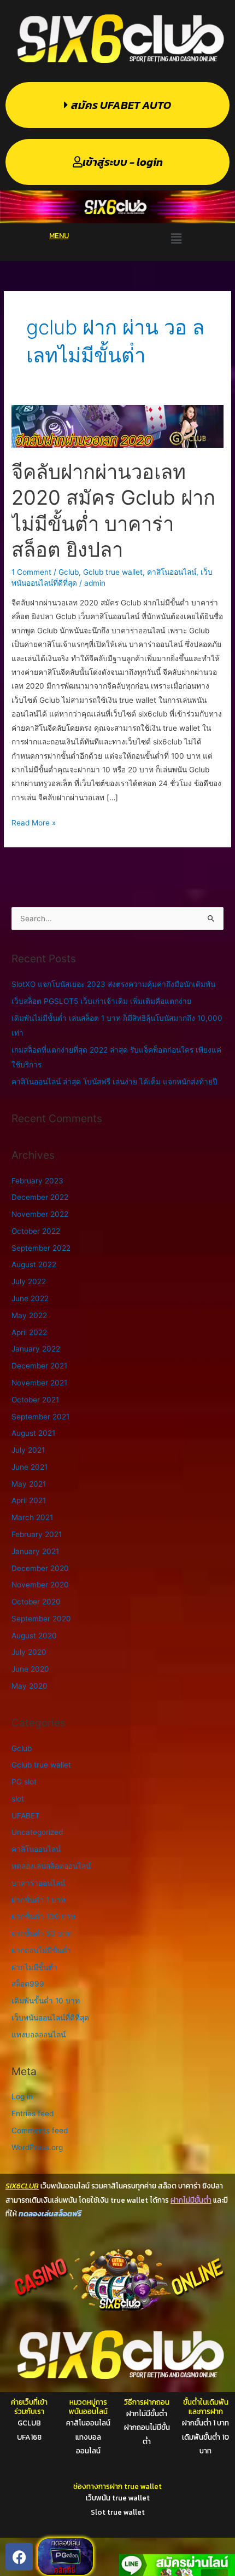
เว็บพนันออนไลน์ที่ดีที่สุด (50, 2018)
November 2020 (40, 1585)
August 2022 (34, 1264)
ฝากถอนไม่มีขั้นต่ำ (41, 1950)
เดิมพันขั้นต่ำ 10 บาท (46, 2001)
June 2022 (30, 1298)
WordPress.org (37, 2147)
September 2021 (40, 1417)
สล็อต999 (28, 1984)
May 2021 (29, 1484)
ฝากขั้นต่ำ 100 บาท (43, 1916)
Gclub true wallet (113, 572)
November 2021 (39, 1383)
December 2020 (40, 1568)
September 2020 (41, 1619)
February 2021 (37, 1534)
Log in (22, 2096)
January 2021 (35, 1551)
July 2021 (28, 1450)
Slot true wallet (118, 2512)
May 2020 (30, 1686)
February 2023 (37, 1181)
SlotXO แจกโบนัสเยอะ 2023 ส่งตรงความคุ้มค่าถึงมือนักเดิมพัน (113, 984)
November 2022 (40, 1214)
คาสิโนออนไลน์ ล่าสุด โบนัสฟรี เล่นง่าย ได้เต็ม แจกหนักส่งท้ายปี (114, 1082)
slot (18, 1799)
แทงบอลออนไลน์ (39, 2035)
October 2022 (36, 1231)
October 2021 (35, 1400)
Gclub (69, 572)
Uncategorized (37, 1832)
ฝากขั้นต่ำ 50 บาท (42, 1933)
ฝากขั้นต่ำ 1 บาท (39, 1900)
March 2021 (32, 1517)
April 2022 (29, 1332)
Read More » (34, 822)
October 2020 (36, 1602)
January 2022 (36, 1349)
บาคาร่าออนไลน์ (38, 1883)
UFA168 (29, 2437)
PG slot (24, 1782)
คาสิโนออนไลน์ (172, 572)
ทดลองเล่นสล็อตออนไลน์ (51, 1866)
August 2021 (33, 1433)
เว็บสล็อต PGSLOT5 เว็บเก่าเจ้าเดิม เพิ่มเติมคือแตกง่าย (101, 1001)
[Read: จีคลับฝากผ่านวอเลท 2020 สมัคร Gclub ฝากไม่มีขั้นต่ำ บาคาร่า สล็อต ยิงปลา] (117, 426)
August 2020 (34, 1636)
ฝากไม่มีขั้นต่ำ (34, 1967)
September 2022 (41, 1248)
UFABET (26, 1816)
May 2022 (29, 1315)
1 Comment (31, 572)
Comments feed (40, 2130)
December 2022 (40, 1197)
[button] (176, 239)
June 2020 (30, 1669)
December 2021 (39, 1366)
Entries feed (33, 2113)
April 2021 (29, 1500)
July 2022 (29, 1281)
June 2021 (30, 1467)
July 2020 (29, 1652)
